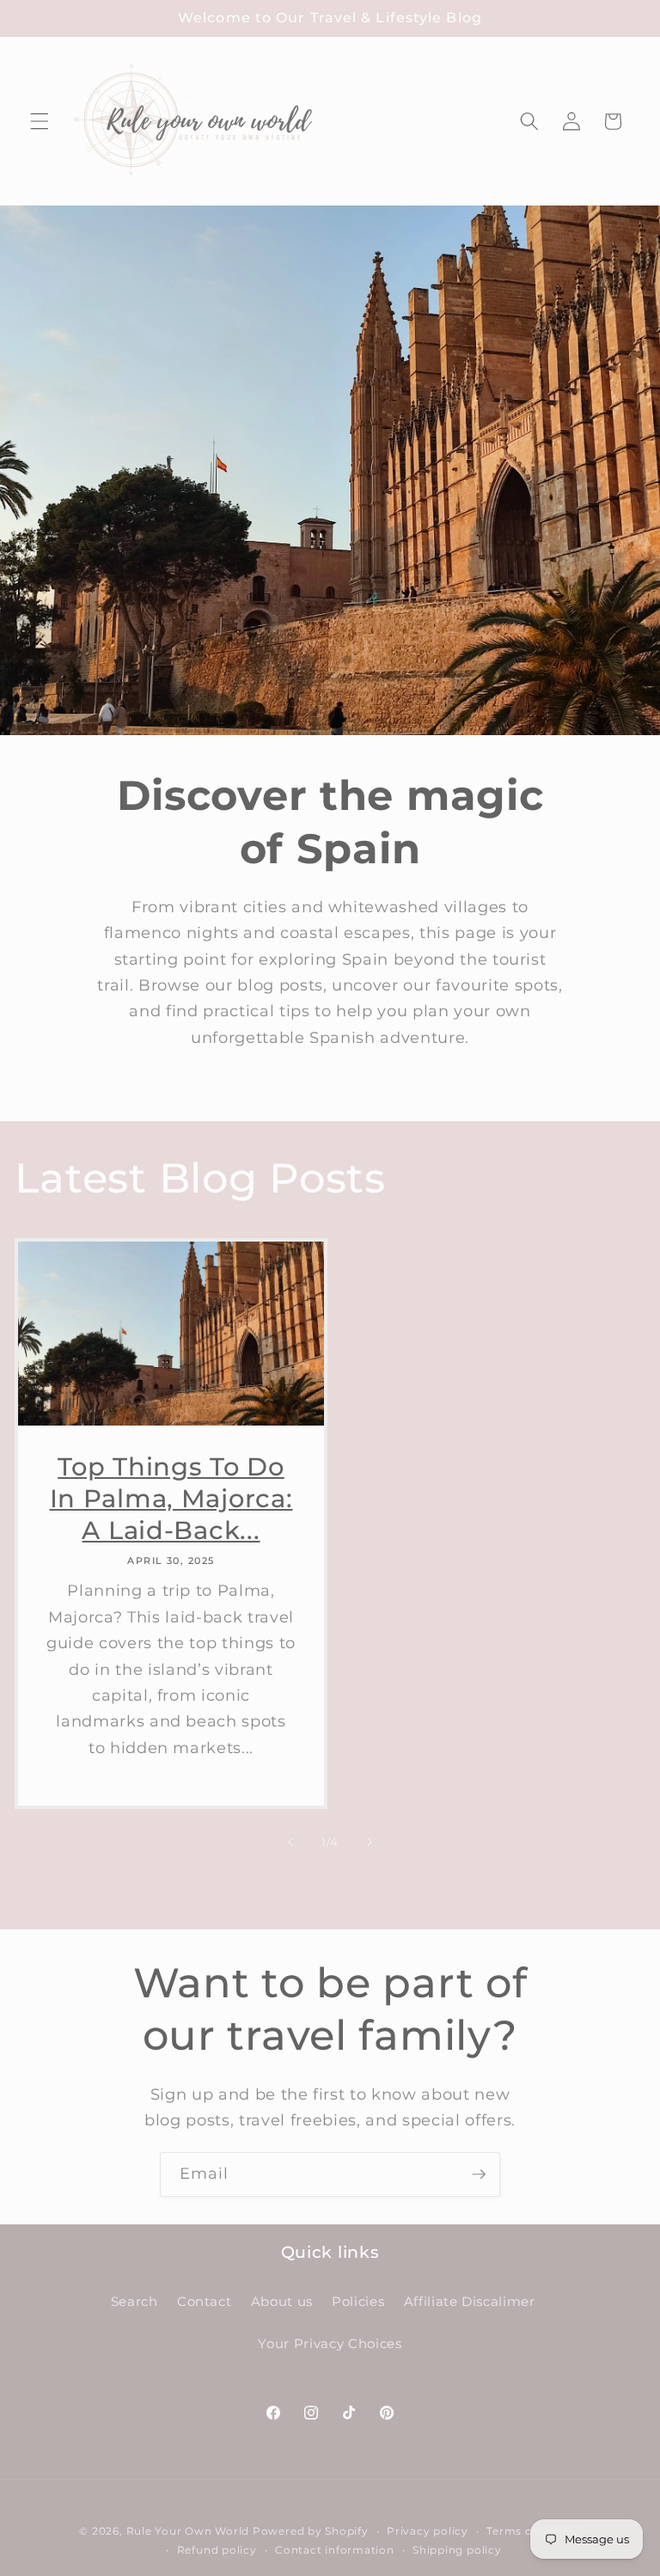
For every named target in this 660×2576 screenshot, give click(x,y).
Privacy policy (428, 2531)
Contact (205, 2301)
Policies (358, 2301)
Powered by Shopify (311, 2531)
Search (134, 2301)
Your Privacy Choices (330, 2343)
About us (282, 2301)
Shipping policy (457, 2550)
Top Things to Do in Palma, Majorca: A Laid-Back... (171, 1498)
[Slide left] (290, 1842)
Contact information (335, 2550)
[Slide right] (370, 1842)
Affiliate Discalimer (470, 2301)
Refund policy (217, 2550)
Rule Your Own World (188, 2531)
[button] (40, 121)
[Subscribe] (479, 2174)
